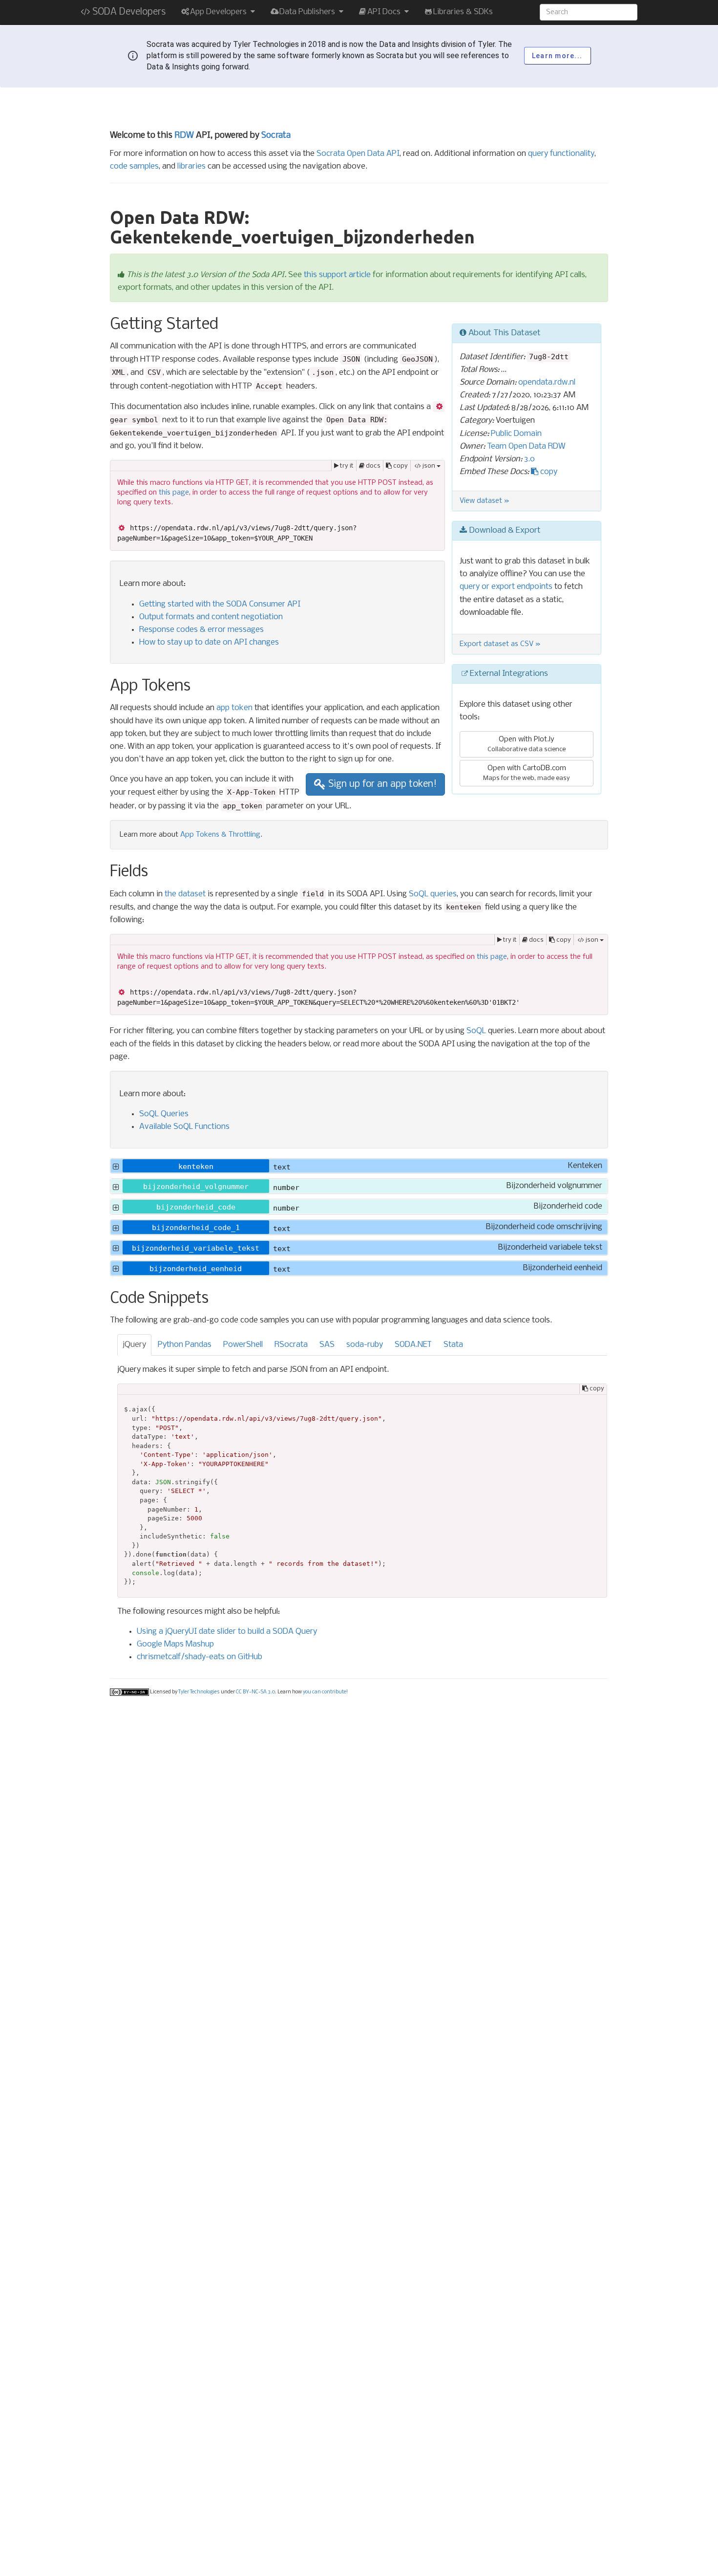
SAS (327, 1345)
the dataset (185, 894)
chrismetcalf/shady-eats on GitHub (200, 1657)
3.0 (529, 459)
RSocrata (291, 1345)
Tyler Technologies (199, 1693)
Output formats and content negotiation (211, 617)
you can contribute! (325, 1693)
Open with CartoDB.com (527, 773)
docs (372, 466)
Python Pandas (185, 1345)
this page (174, 493)
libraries (191, 166)
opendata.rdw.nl (547, 382)
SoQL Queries (164, 1114)
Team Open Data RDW (526, 446)
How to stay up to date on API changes (209, 642)
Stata (453, 1345)
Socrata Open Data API (358, 154)
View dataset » (485, 501)
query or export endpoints (506, 587)
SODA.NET (413, 1345)
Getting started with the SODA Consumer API (220, 604)
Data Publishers (308, 12)
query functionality (561, 154)
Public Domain (516, 434)
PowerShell (243, 1345)
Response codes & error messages (201, 630)
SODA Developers (128, 12)
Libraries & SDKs (463, 12)
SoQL (476, 1031)
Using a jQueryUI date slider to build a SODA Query (227, 1632)
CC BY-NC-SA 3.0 (255, 1693)
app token (234, 708)
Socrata (276, 136)
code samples (134, 166)
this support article (337, 275)
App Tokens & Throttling (220, 835)
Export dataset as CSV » (500, 644)
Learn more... (557, 56)
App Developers (219, 12)
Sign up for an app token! (381, 784)
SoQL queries (433, 894)
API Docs (385, 12)
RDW (184, 136)
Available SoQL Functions (184, 1127)
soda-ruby (365, 1345)
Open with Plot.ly (527, 744)
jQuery (134, 1345)
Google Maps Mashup (175, 1644)
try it (346, 466)
